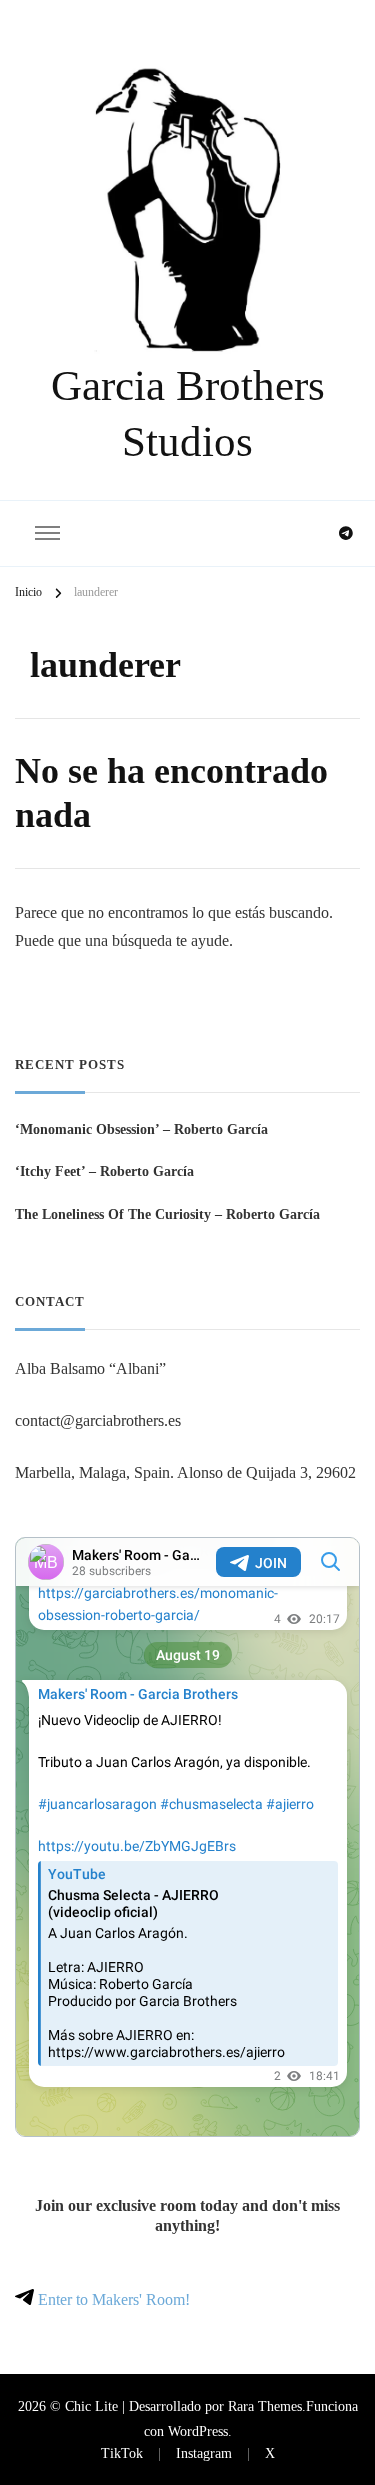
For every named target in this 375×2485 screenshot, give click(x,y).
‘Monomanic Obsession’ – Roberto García (141, 1129)
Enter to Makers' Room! (112, 2299)
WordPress (198, 2431)
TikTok (122, 2453)
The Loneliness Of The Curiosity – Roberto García (167, 1214)
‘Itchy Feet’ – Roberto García (104, 1171)
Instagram (204, 2453)
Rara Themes (265, 2406)
